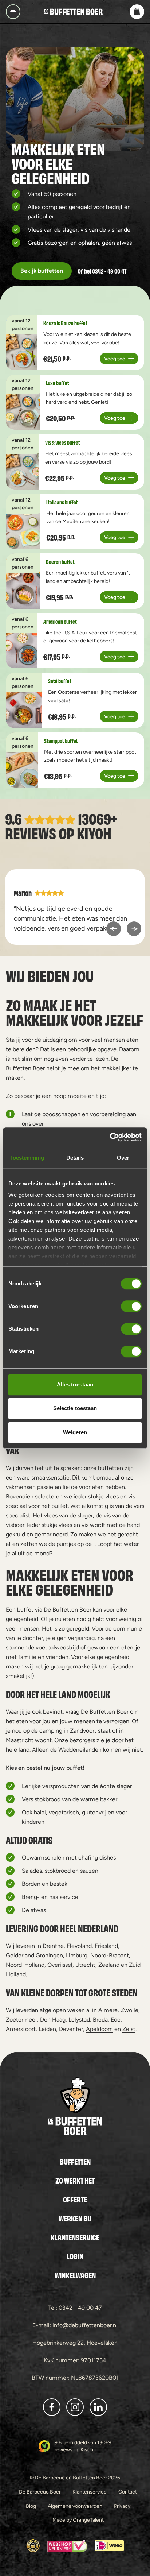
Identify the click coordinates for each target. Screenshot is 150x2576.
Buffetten (75, 2161)
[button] (137, 12)
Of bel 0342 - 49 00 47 (102, 271)
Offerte (75, 2199)
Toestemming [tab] (27, 1158)
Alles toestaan (75, 1384)
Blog (31, 2506)
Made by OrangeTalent (78, 2520)
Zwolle (129, 2010)
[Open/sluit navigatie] (13, 12)
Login (75, 2256)
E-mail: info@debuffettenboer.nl (75, 2325)
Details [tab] (75, 1158)
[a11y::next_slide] (134, 929)
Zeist (129, 2029)
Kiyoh (94, 833)
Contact (128, 2492)
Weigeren (75, 1432)
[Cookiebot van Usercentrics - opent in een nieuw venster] (110, 1137)
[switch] (131, 1306)
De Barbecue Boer (40, 2492)
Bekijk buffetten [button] (42, 271)
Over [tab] (123, 1158)
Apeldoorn (99, 2029)
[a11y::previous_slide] (114, 929)
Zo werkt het (75, 2180)
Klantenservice (75, 2237)
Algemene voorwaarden (75, 2506)
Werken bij (75, 2218)
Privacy (122, 2506)
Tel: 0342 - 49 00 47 (75, 2308)
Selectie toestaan (75, 1408)
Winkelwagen (75, 2275)
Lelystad (79, 2020)
